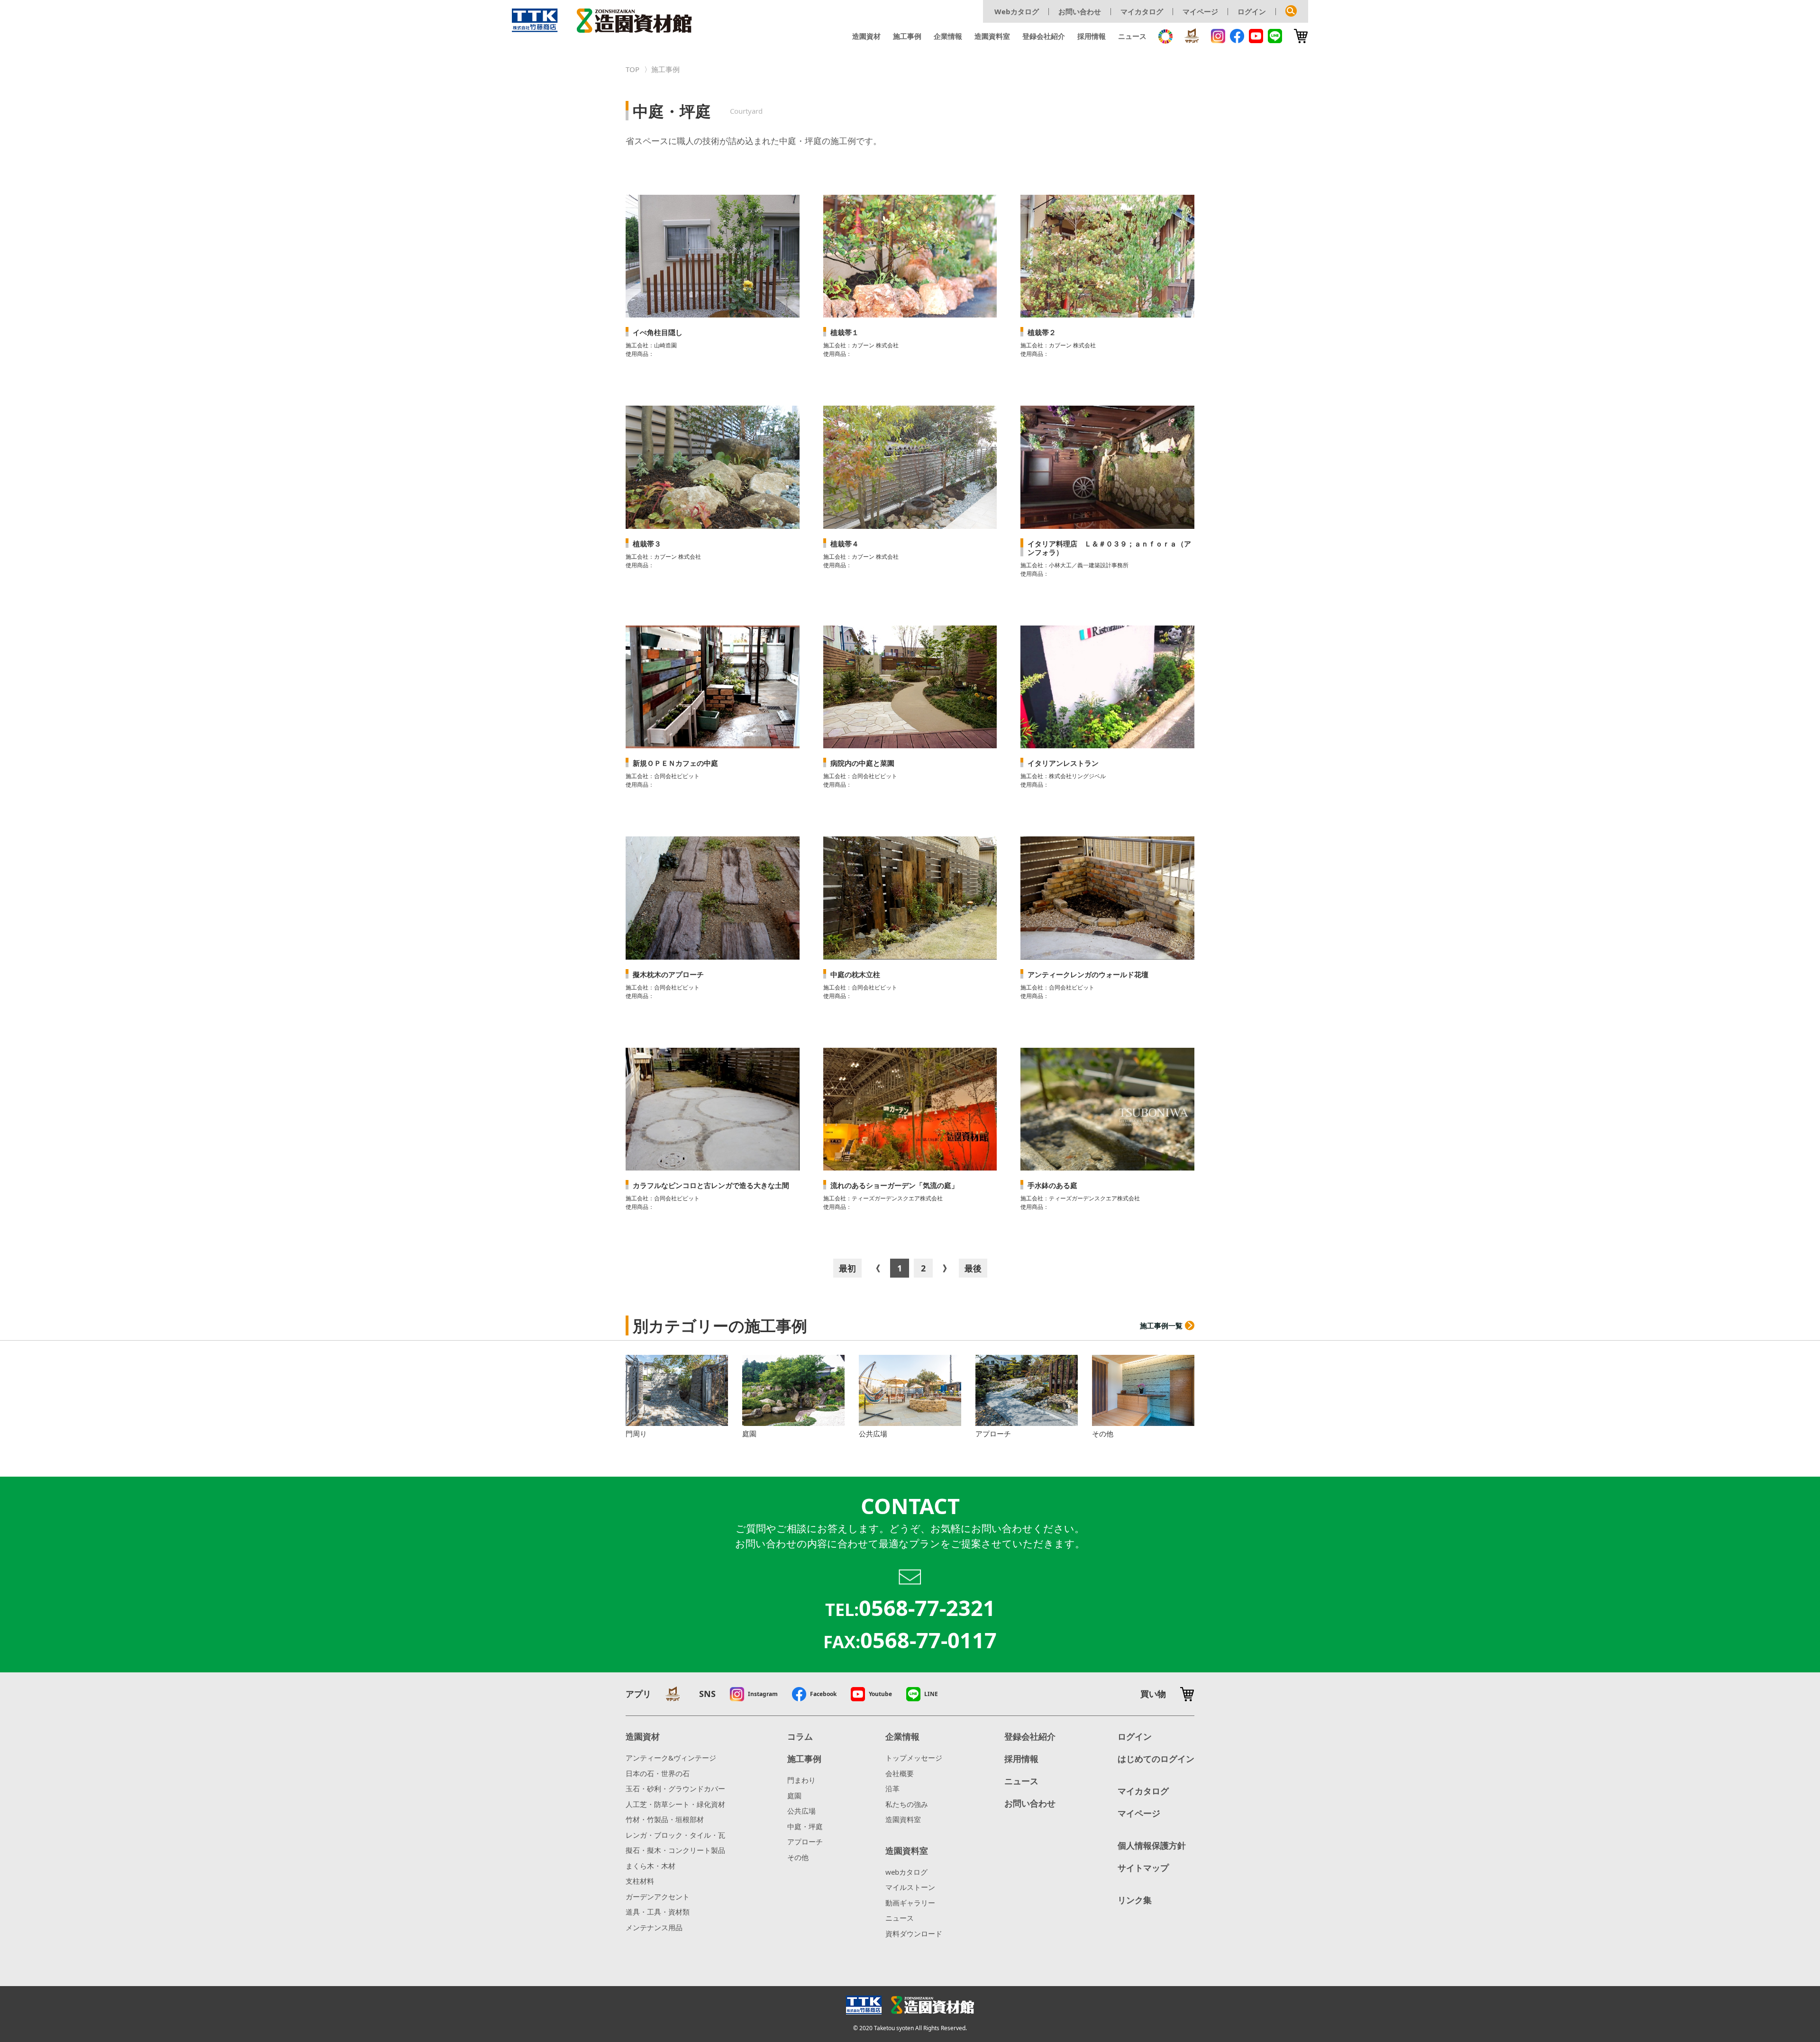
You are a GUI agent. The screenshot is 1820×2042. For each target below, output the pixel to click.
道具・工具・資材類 (658, 1912)
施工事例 (907, 36)
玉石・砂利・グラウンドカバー (675, 1788)
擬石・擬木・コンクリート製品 (675, 1850)
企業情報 (948, 36)
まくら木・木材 (651, 1866)
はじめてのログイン (1156, 1759)
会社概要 (900, 1773)
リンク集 (1135, 1900)
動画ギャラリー (910, 1903)
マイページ (1200, 11)
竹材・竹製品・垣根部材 (665, 1819)
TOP (632, 69)
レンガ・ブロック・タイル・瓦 (675, 1835)
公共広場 (801, 1811)
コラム (800, 1736)
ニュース (1132, 36)
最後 (973, 1268)
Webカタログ (1017, 11)
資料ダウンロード (914, 1933)
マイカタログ (1142, 11)
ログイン (1252, 11)
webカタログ (906, 1872)
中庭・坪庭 (805, 1826)
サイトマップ (1143, 1868)
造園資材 (866, 36)
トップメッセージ (914, 1758)
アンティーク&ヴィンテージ (671, 1758)
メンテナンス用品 (654, 1927)
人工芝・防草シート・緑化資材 (675, 1804)
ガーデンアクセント (658, 1897)
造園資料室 (992, 36)
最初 (847, 1268)
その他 (798, 1857)
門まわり (801, 1780)
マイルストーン (910, 1887)
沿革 (892, 1788)
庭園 (794, 1796)
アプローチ (805, 1842)
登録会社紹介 (1044, 36)
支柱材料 (640, 1881)
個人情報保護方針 (1152, 1845)
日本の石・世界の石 (658, 1773)
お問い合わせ (1080, 11)
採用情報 (1092, 36)
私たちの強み (907, 1804)
